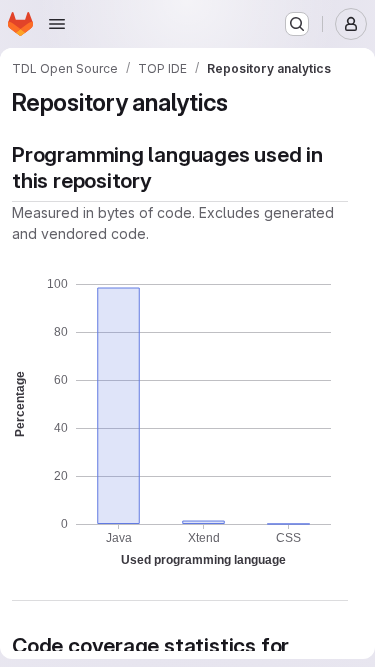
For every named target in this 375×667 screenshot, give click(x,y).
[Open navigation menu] (57, 24)
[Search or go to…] (297, 24)
